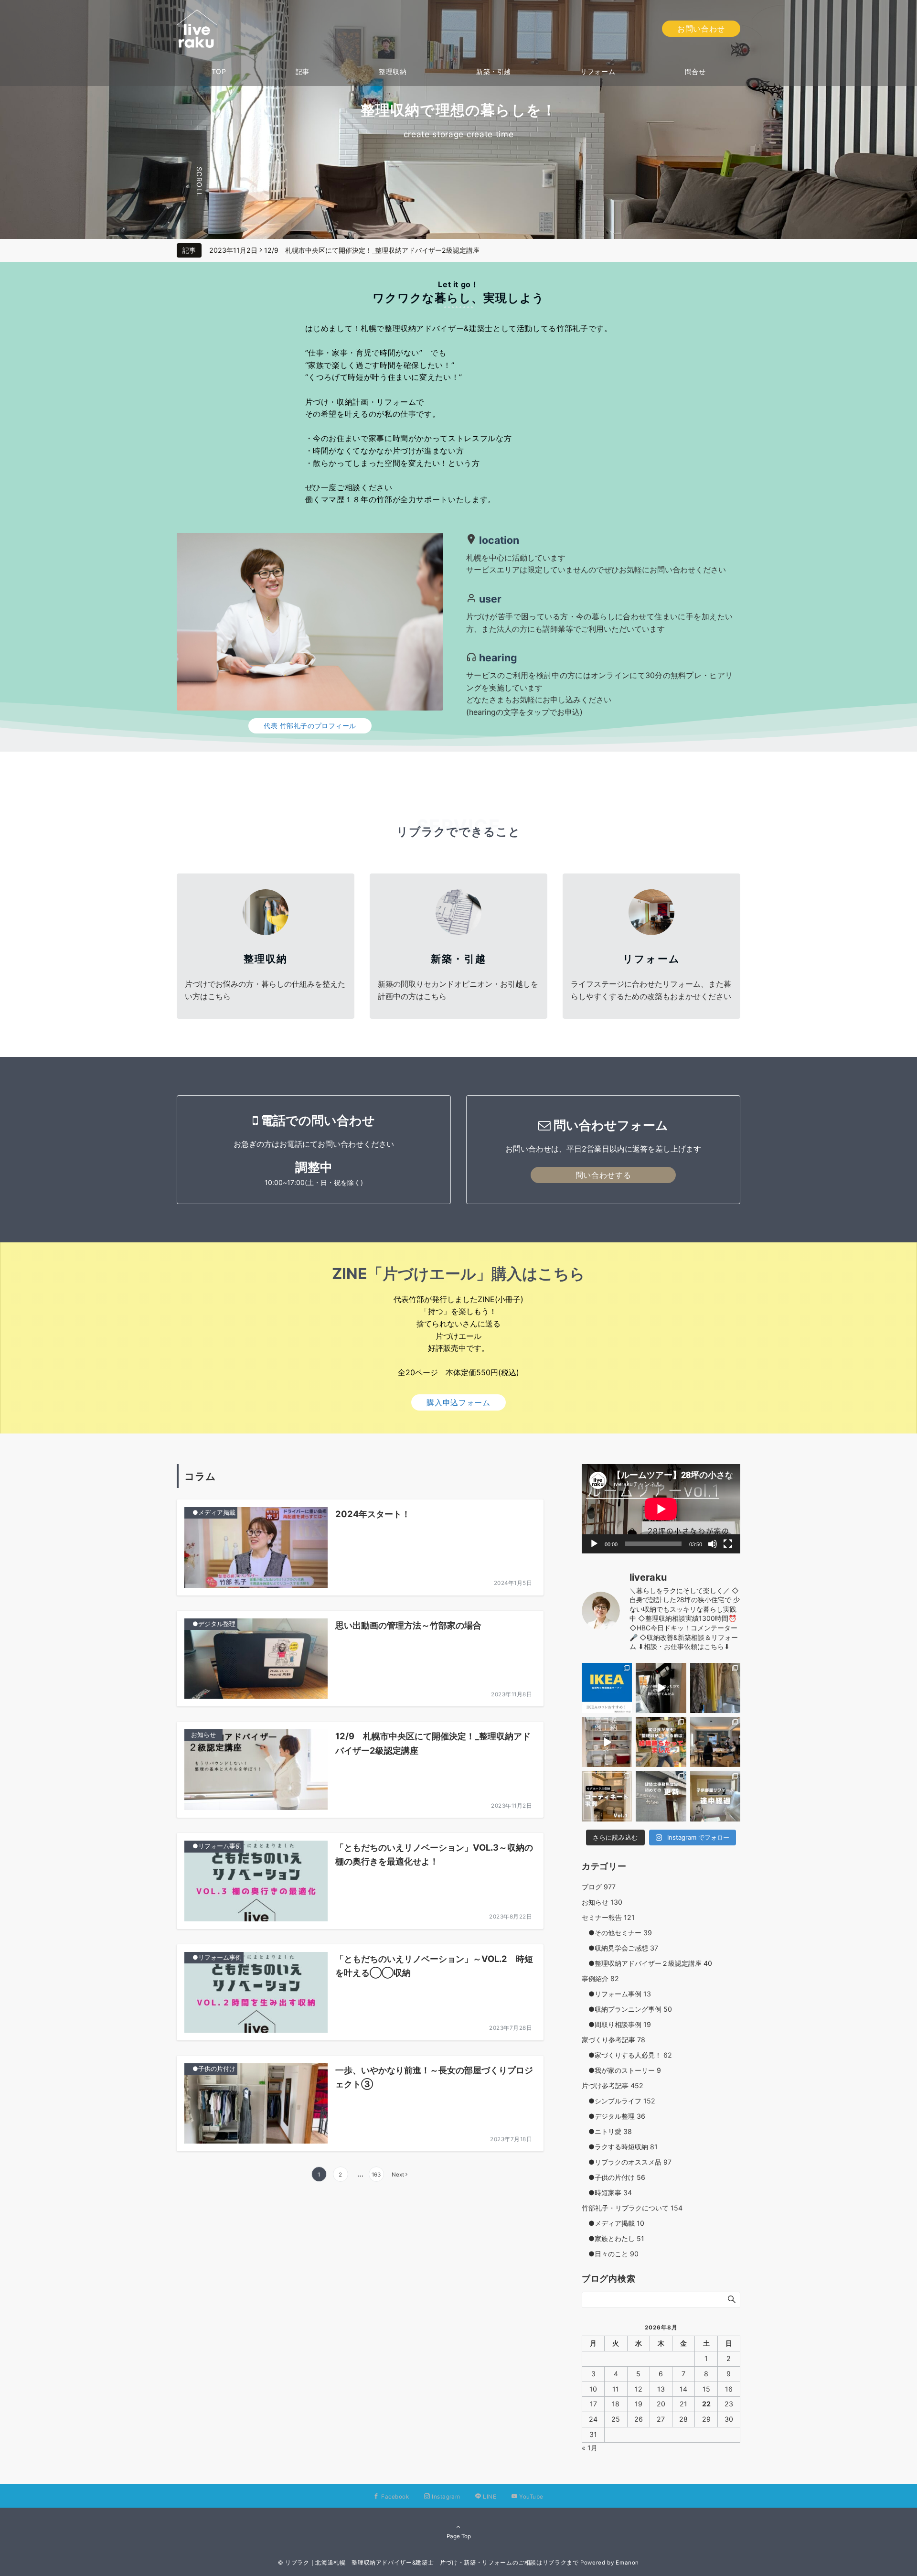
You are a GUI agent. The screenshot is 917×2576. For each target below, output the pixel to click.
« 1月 (590, 2448)
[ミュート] (713, 1544)
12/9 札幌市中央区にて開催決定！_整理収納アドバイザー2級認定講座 (372, 250)
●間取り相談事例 (616, 2024)
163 (376, 2175)
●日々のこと (610, 2254)
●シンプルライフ (618, 2101)
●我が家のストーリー (621, 2070)
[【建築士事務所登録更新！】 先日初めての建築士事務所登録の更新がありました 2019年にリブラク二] (661, 1796)
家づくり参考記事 (613, 2040)
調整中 (314, 1167)
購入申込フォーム (458, 1402)
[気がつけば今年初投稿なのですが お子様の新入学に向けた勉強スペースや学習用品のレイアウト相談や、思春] (661, 1742)
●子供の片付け (613, 2177)
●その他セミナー (617, 1933)
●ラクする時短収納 (620, 2147)
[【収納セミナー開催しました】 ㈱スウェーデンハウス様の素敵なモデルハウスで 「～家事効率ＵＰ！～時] (715, 1742)
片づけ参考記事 (613, 2086)
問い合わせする (603, 1175)
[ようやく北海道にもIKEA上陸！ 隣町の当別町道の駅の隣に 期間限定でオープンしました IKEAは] (607, 1688)
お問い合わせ (701, 29)
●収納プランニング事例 (627, 2009)
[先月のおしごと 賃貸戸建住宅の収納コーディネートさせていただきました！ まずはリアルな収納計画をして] (607, 1742)
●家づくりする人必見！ (627, 2055)
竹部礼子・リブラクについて (632, 2208)
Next (398, 2175)
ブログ (599, 1887)
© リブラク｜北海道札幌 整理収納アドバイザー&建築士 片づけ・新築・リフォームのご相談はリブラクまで (428, 2563)
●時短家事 (607, 2193)
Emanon (627, 2563)
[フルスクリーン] (728, 1544)
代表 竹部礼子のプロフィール (310, 726)
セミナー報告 (608, 1917)
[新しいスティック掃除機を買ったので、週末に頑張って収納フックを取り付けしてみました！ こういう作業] (661, 1688)
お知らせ (602, 1902)
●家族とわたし (613, 2238)
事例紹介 (600, 1978)
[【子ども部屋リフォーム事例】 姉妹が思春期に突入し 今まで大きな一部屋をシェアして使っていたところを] (715, 1796)
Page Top (459, 2536)
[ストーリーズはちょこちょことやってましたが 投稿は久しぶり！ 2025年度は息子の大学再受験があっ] (715, 1688)
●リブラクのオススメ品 (627, 2162)
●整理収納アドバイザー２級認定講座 (647, 1963)
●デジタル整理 (613, 2116)
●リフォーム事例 (616, 1994)
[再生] (594, 1544)
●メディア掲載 (613, 2223)
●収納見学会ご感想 (620, 1948)
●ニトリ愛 (607, 2131)
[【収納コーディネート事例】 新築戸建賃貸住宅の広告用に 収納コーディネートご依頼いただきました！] (607, 1796)
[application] (661, 1509)
